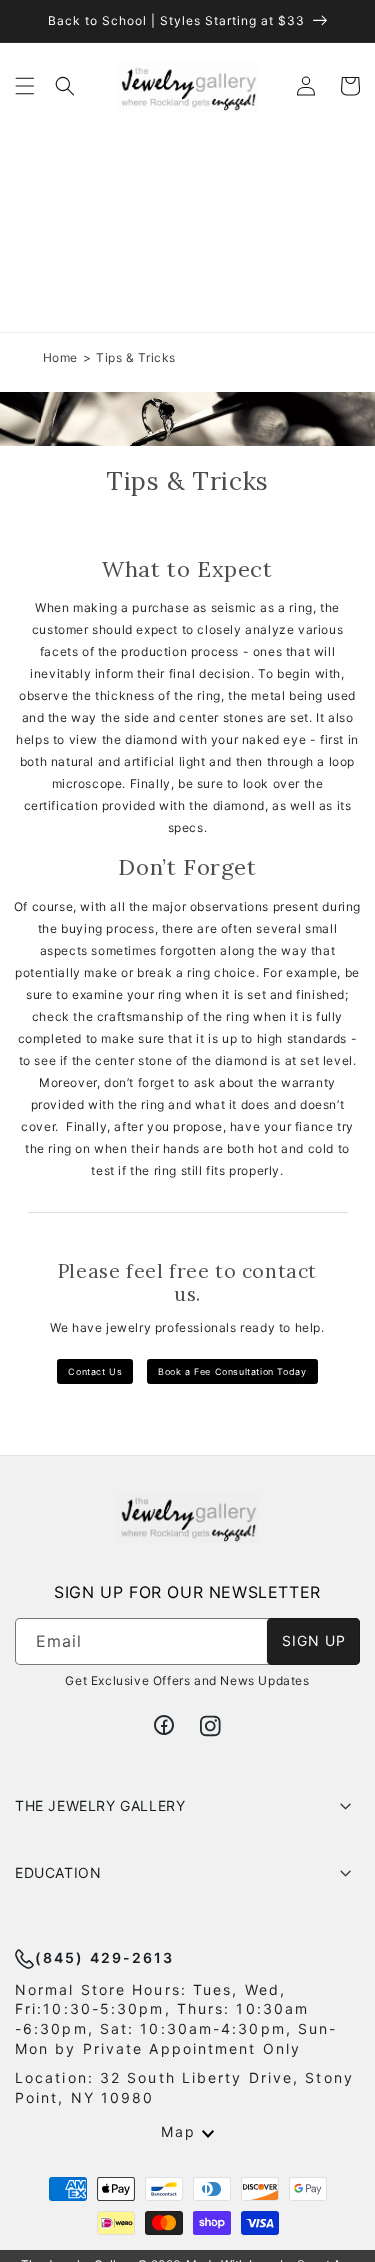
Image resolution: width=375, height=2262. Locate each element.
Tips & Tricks (136, 357)
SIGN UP (314, 1640)
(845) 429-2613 (104, 1957)
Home (60, 357)
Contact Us (95, 1371)
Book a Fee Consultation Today (232, 1371)
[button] (25, 86)
